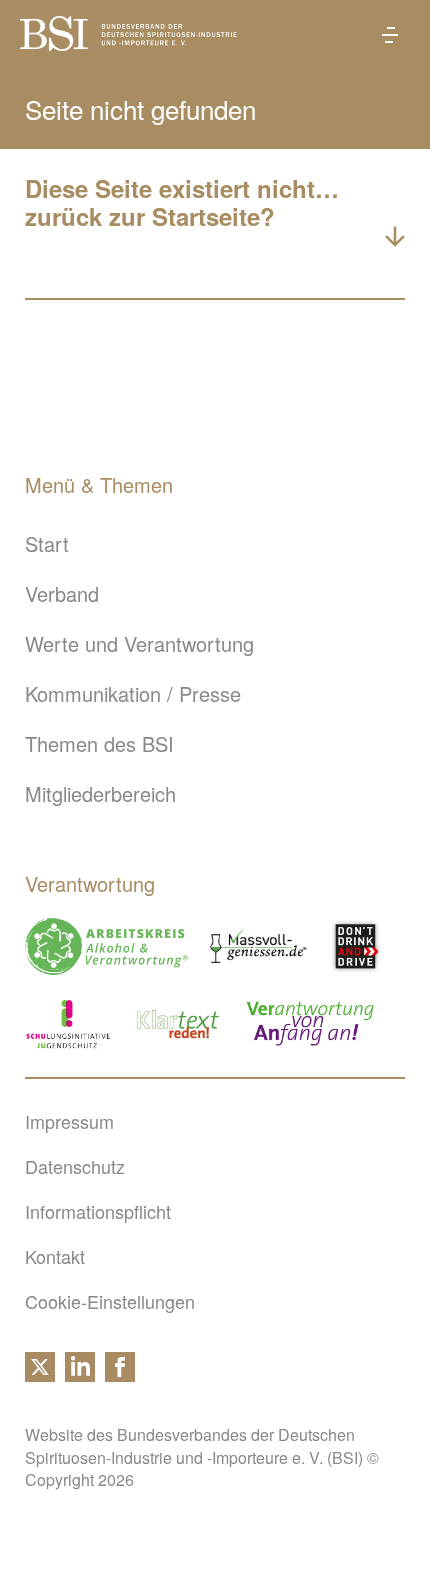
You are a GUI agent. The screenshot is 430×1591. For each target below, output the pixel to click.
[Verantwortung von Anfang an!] (310, 1023)
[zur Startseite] (128, 42)
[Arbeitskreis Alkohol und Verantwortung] (106, 946)
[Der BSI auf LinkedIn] (80, 1374)
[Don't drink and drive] (359, 946)
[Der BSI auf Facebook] (120, 1374)
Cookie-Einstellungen (110, 1301)
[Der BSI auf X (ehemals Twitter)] (40, 1374)
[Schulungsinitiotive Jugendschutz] (68, 1023)
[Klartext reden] (178, 1023)
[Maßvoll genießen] (258, 946)
